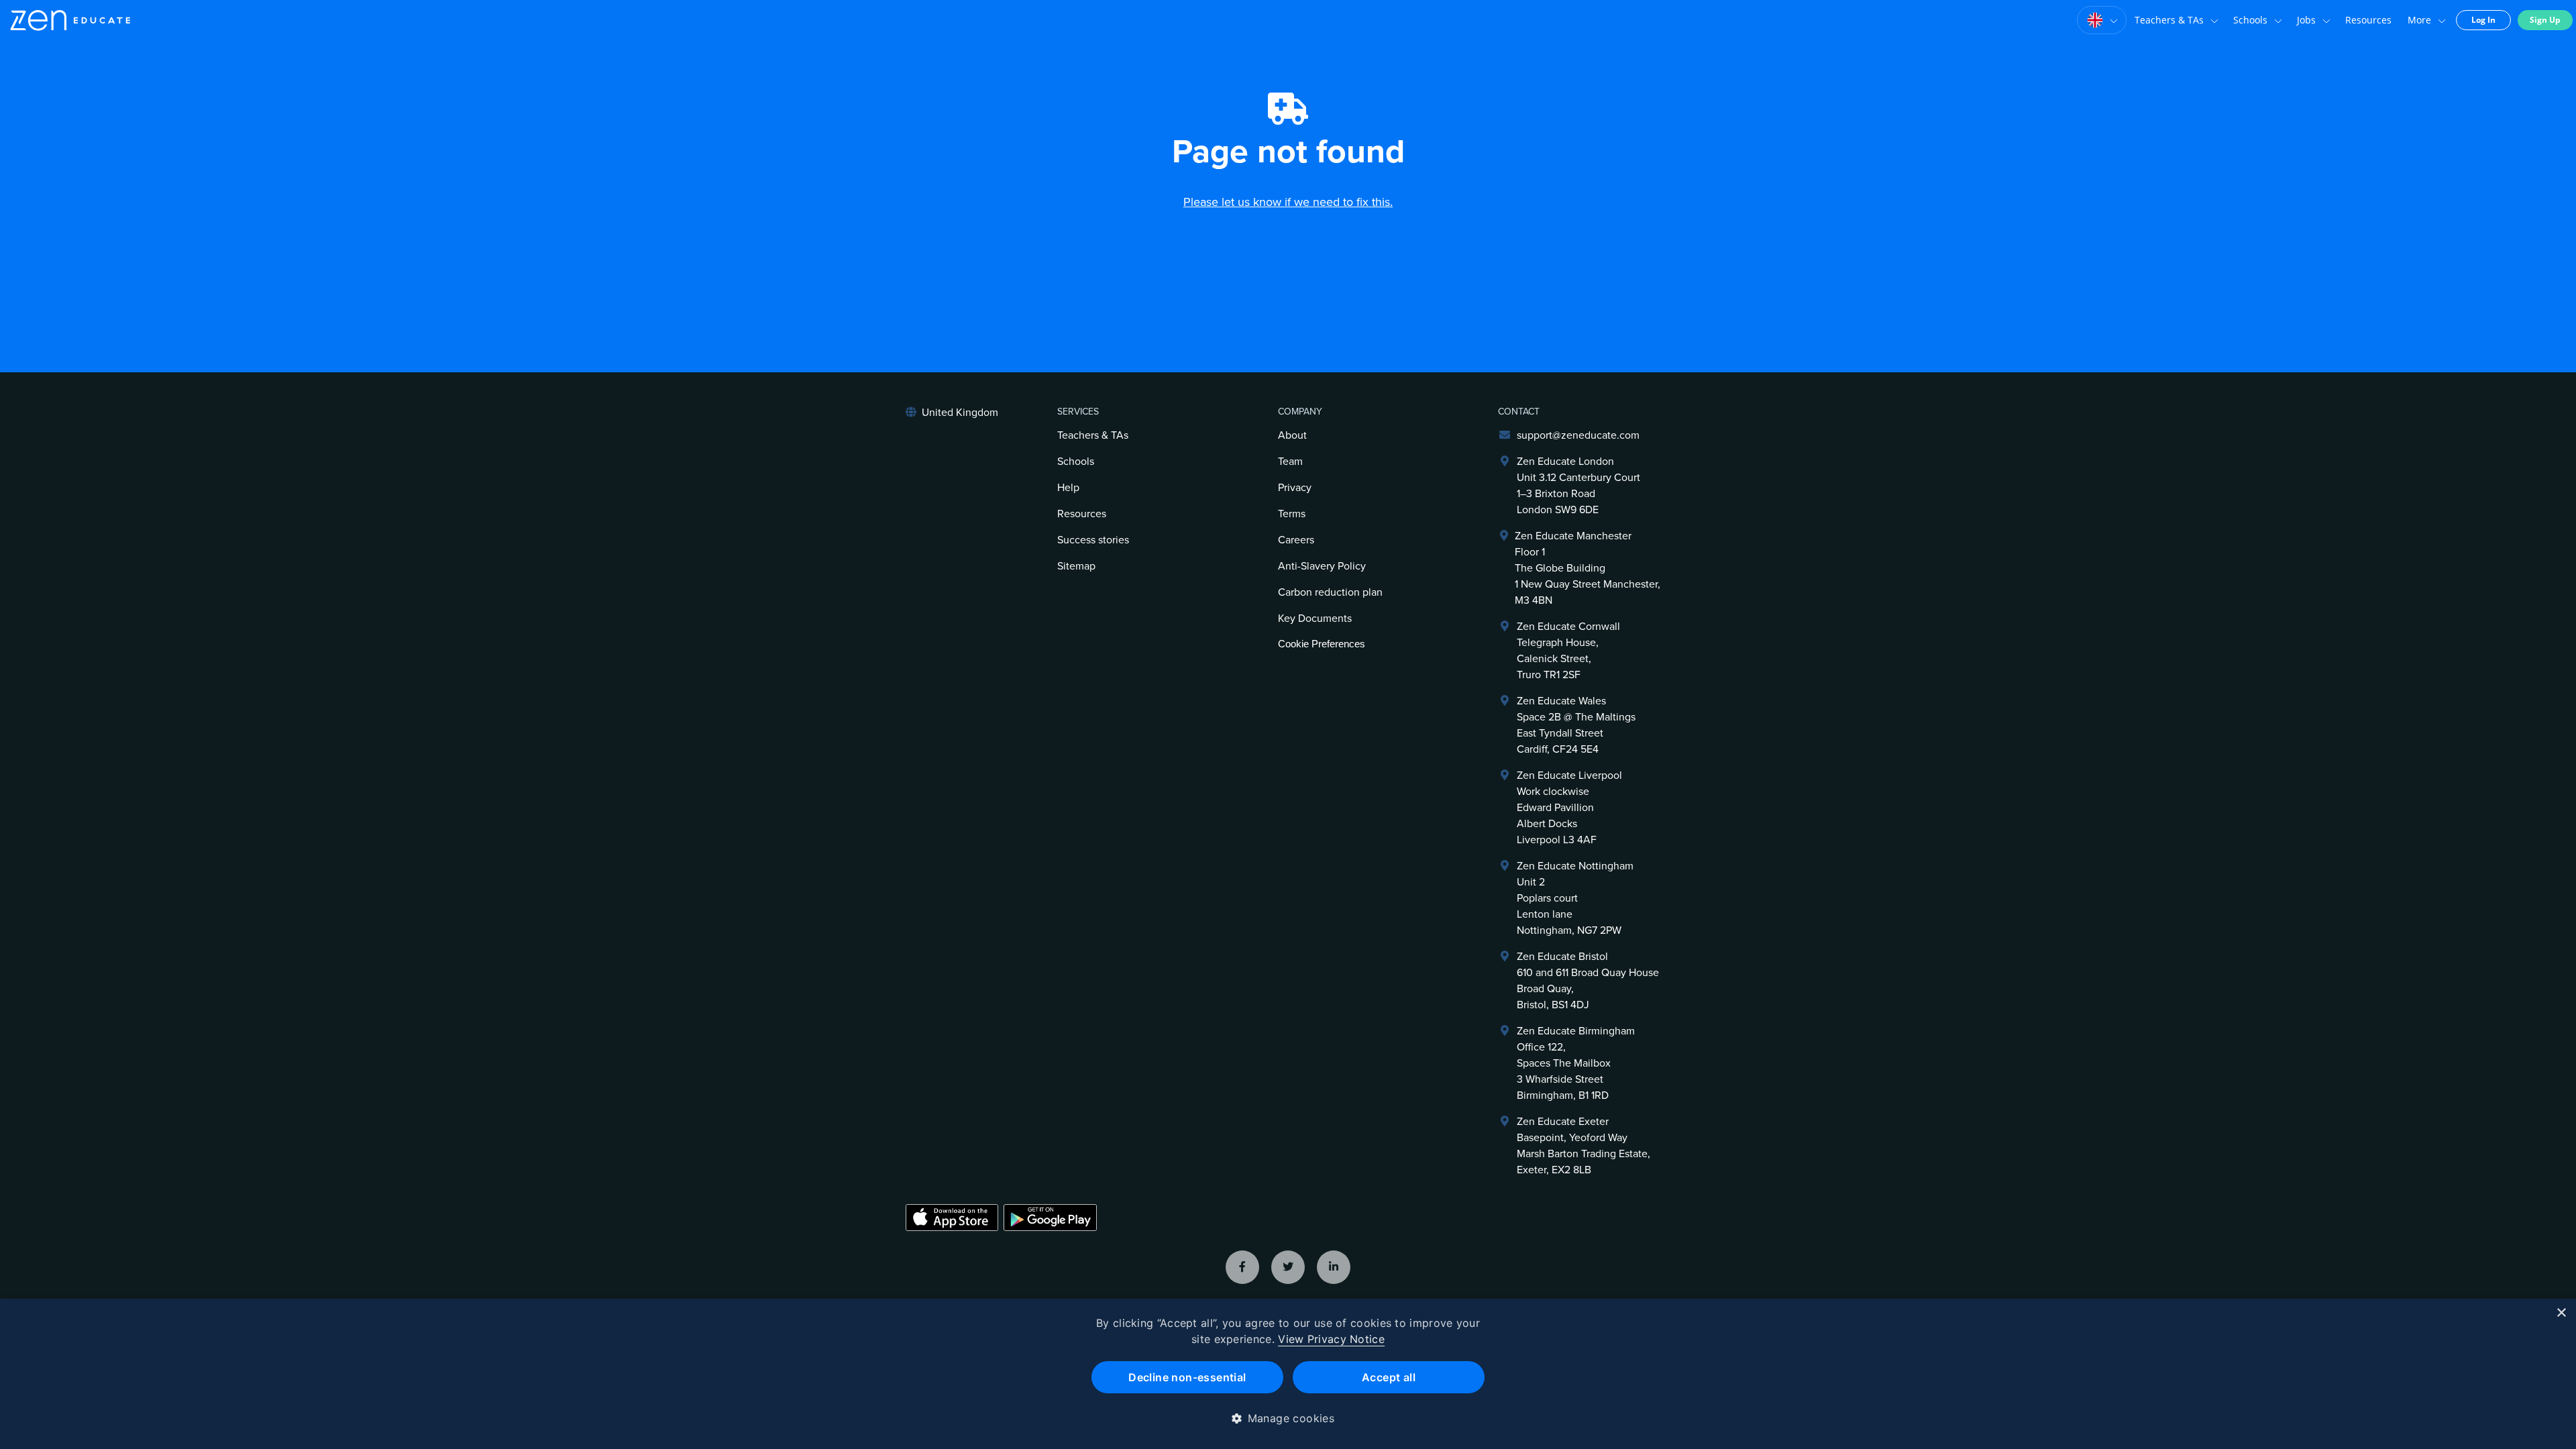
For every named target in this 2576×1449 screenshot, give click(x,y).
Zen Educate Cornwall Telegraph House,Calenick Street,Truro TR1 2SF (1568, 651)
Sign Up (2545, 20)
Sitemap (1076, 566)
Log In (2483, 20)
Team (1290, 462)
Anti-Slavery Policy (1322, 566)
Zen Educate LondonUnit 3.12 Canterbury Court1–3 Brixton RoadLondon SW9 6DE (1578, 486)
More (2419, 20)
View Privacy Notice (1331, 1339)
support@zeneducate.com (1578, 435)
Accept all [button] (1389, 1377)
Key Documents (1315, 619)
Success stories (1093, 540)
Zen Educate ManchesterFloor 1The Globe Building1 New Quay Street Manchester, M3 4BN (1588, 568)
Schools (2250, 20)
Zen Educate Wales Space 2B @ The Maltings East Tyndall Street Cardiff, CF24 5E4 (1576, 725)
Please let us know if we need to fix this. (1288, 202)
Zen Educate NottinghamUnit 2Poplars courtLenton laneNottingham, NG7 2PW (1575, 898)
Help (1068, 488)
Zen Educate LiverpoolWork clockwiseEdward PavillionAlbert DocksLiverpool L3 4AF (1569, 808)
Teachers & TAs (2169, 20)
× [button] (2561, 1313)
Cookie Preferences (1322, 644)
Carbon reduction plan (1330, 592)
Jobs (2306, 20)
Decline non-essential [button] (1187, 1377)
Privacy (1295, 488)
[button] (1288, 1418)
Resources (2368, 20)
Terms (1292, 514)
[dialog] (1288, 1374)
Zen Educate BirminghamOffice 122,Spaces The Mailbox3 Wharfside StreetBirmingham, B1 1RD (1576, 1063)
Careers (1296, 540)
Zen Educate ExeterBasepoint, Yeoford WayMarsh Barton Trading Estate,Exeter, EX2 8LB (1584, 1146)
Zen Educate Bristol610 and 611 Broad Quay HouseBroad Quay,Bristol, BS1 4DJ (1588, 981)
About (1292, 435)
